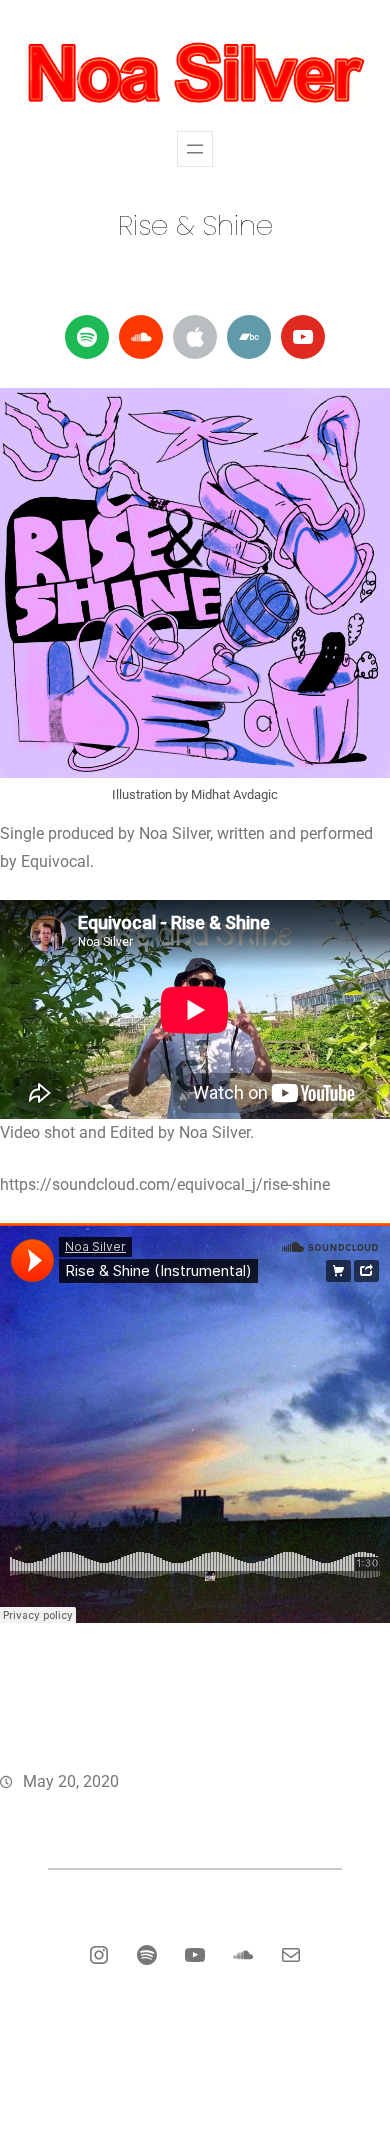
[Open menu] (195, 149)
